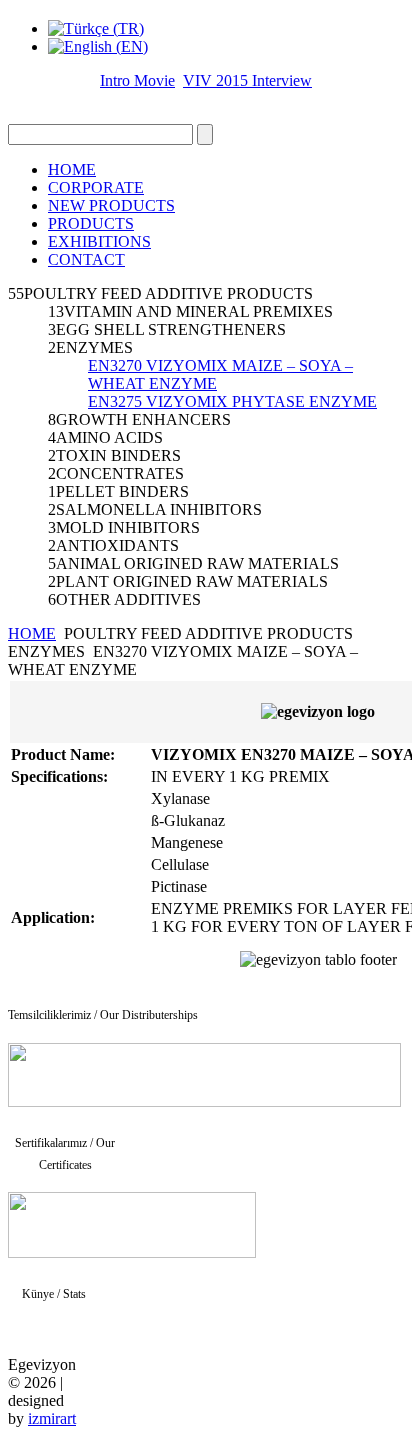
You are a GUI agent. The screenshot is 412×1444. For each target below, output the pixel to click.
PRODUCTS (91, 223)
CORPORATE (96, 187)
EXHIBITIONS (99, 241)
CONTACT (86, 259)
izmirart (52, 1418)
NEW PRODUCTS (111, 205)
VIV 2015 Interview (247, 80)
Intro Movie (137, 80)
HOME (72, 169)
